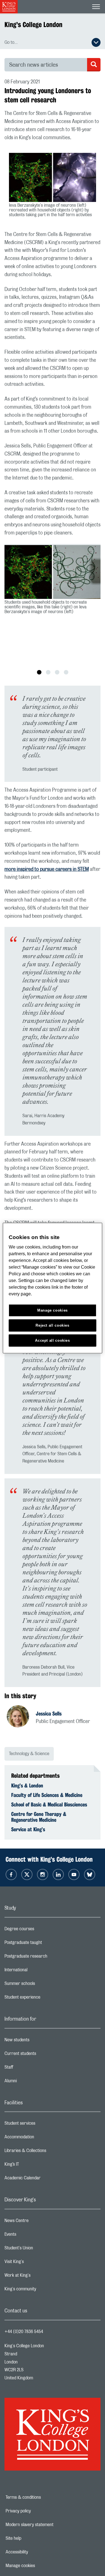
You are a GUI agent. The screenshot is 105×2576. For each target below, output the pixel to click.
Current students (43, 2055)
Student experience (45, 1999)
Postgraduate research (48, 1958)
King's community (43, 2290)
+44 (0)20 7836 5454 (24, 2332)
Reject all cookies (53, 1325)
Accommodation (42, 2138)
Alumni (33, 2082)
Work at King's (40, 2277)
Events (33, 2236)
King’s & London (27, 1785)
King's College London (33, 25)
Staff (31, 2069)
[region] (52, 1288)
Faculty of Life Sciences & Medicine (47, 1795)
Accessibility (36, 2552)
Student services (42, 2125)
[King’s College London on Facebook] (11, 1874)
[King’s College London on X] (27, 1874)
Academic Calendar (45, 2179)
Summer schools (42, 1985)
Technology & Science (29, 1754)
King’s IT (34, 2166)
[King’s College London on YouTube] (74, 1874)
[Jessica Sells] (21, 1717)
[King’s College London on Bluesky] (90, 1874)
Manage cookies (40, 2566)
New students (39, 2041)
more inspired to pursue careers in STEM (47, 869)
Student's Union (41, 2249)
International (38, 1971)
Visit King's (36, 2263)
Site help (33, 2538)
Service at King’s (28, 1829)
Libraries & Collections (48, 2152)
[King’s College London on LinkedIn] (58, 1874)
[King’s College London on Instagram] (43, 1874)
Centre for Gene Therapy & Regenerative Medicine (39, 1817)
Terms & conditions (43, 2497)
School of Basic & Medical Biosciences (49, 1804)
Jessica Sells (49, 1714)
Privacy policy (38, 2511)
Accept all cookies (53, 1340)
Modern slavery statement (49, 2525)
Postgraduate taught (46, 1944)
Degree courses (42, 1930)
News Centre (39, 2222)
